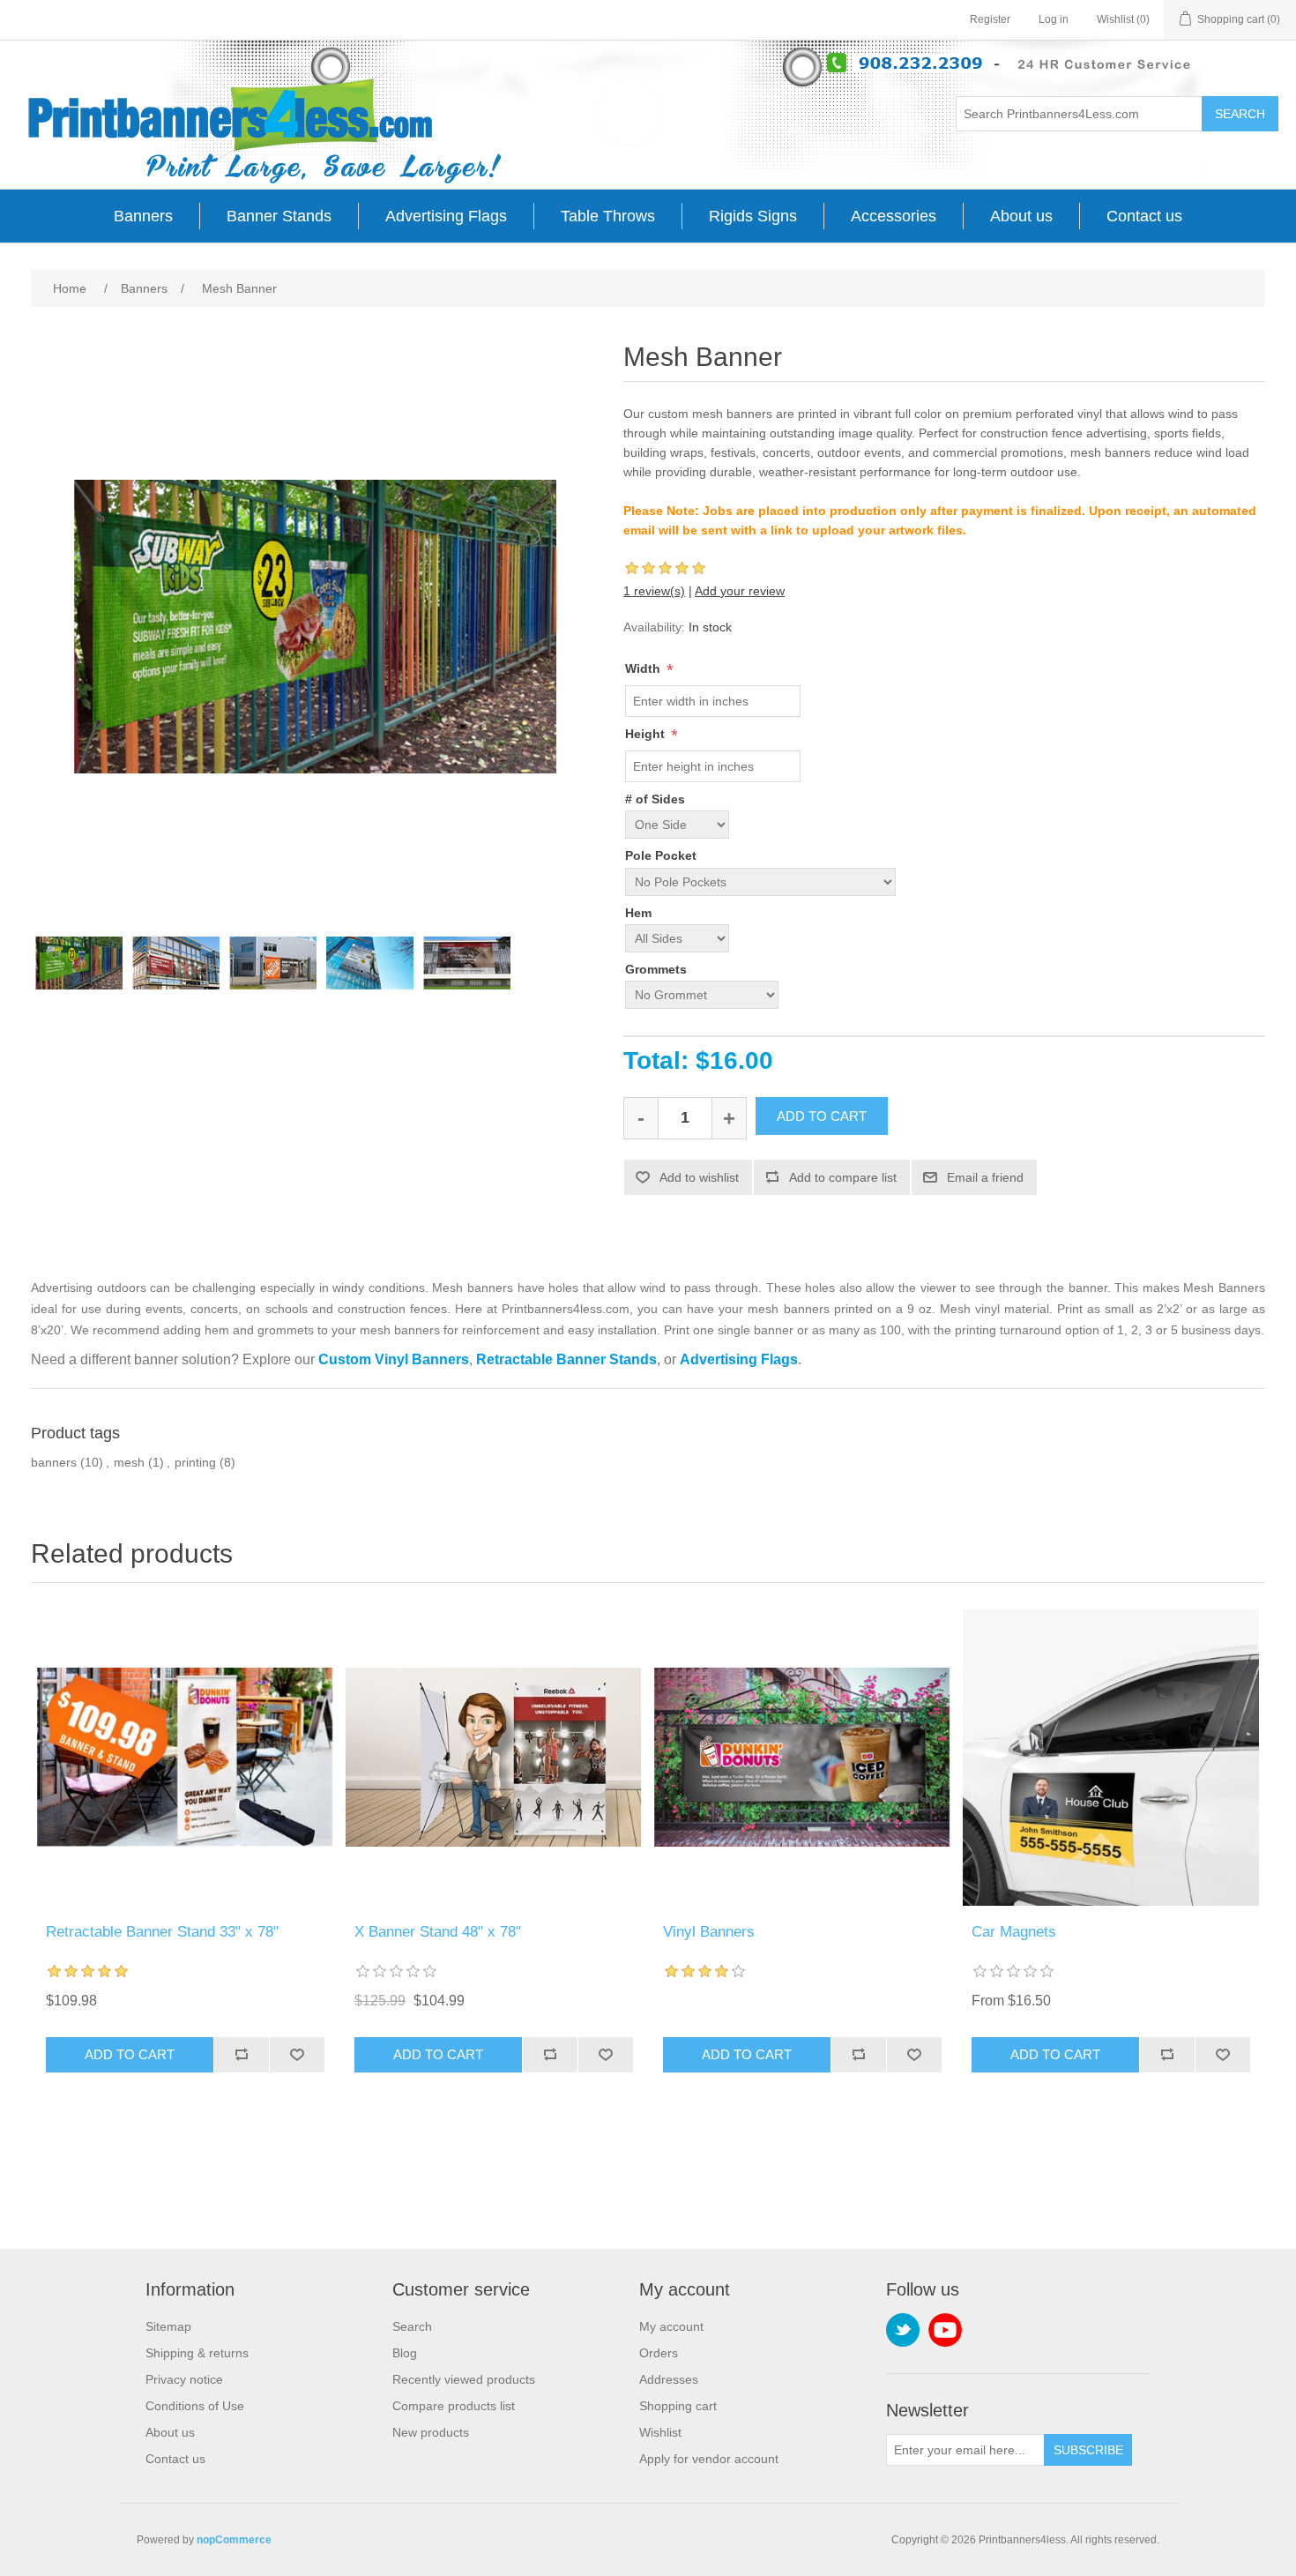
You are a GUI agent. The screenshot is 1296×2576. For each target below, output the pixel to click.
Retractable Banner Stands (566, 1359)
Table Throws (608, 216)
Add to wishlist (699, 1177)
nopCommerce (234, 2540)
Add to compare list (843, 1177)
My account (671, 2326)
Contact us (1144, 216)
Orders (659, 2353)
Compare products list (454, 2406)
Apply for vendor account (709, 2459)
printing (195, 1462)
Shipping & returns (197, 2353)
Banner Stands (279, 216)
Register (990, 19)
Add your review (740, 591)
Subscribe (1088, 2450)
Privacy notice (184, 2379)
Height (647, 734)
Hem (638, 913)
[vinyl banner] (802, 1758)
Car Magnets (1014, 1932)
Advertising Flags (446, 216)
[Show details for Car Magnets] (1111, 1758)
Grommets (656, 969)
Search (1240, 114)
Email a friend (985, 1177)
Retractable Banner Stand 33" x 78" (162, 1932)
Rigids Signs (753, 216)
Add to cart (822, 1116)
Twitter (903, 2330)
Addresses (669, 2379)
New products (431, 2432)
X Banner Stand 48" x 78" (438, 1932)
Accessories (894, 216)
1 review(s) (654, 591)
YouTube (945, 2330)
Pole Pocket (661, 856)
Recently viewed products (464, 2379)
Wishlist (660, 2432)
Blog (405, 2353)
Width (644, 668)
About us (1021, 216)
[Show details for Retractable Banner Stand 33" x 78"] (185, 1758)
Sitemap (168, 2326)
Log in (1054, 19)
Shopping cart (678, 2406)
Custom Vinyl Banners (394, 1359)
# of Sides (655, 799)
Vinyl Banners (709, 1932)
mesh (129, 1462)
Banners (143, 216)
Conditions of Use (195, 2406)
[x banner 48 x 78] (494, 1758)
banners (54, 1462)
